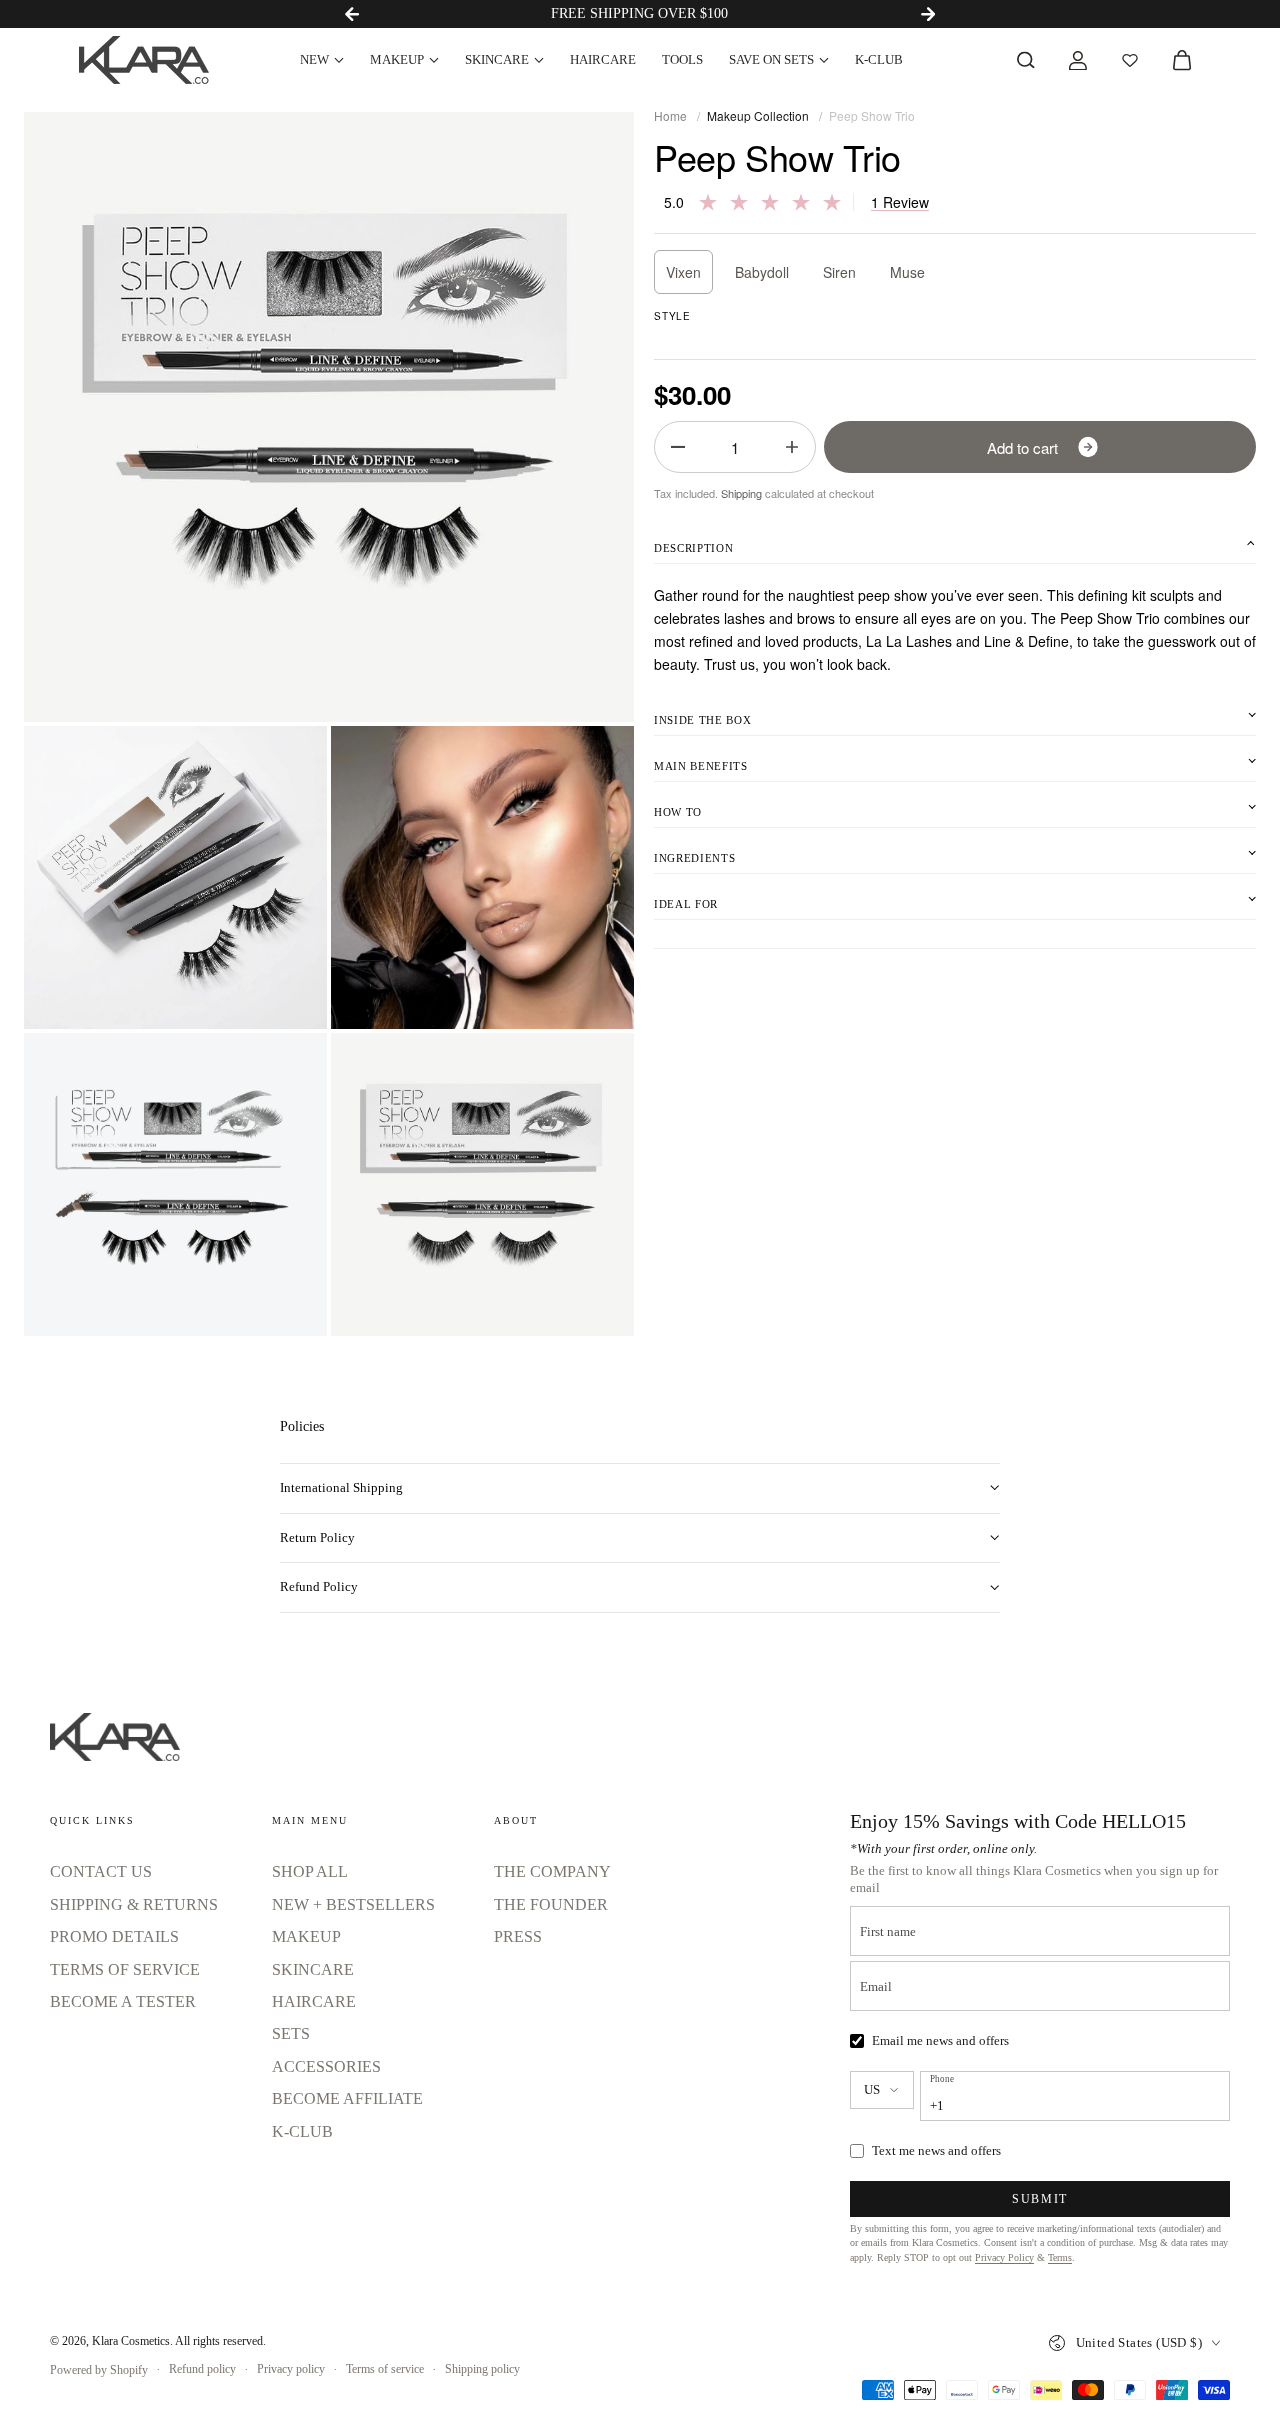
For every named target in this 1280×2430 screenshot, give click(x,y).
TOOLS (682, 59)
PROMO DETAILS (114, 1936)
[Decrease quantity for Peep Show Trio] (678, 447)
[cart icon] (1182, 60)
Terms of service (385, 2369)
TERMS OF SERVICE (125, 1969)
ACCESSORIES (326, 2066)
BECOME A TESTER (123, 2001)
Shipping (741, 493)
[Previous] (352, 14)
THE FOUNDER (551, 1904)
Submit (1040, 2199)
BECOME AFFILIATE (347, 2098)
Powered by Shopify (99, 2370)
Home (670, 115)
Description (693, 548)
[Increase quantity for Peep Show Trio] (792, 447)
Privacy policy (291, 2369)
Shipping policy (482, 2369)
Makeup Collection (758, 115)
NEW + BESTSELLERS (353, 1904)
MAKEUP (397, 59)
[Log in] (1078, 60)
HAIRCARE (603, 59)
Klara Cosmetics (131, 2341)
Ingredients (694, 858)
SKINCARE (497, 59)
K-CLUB (879, 59)
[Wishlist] (1130, 60)
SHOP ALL (310, 1871)
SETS (291, 2033)
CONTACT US (101, 1871)
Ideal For (686, 904)
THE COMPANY (552, 1871)
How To (678, 812)
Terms (1060, 2257)
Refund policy (202, 2369)
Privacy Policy (1004, 2257)
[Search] (1026, 60)
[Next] (928, 14)
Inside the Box (702, 720)
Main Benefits (701, 766)
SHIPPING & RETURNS (134, 1904)
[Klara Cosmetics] (144, 60)
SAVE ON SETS (771, 59)
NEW (314, 59)
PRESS (518, 1936)
